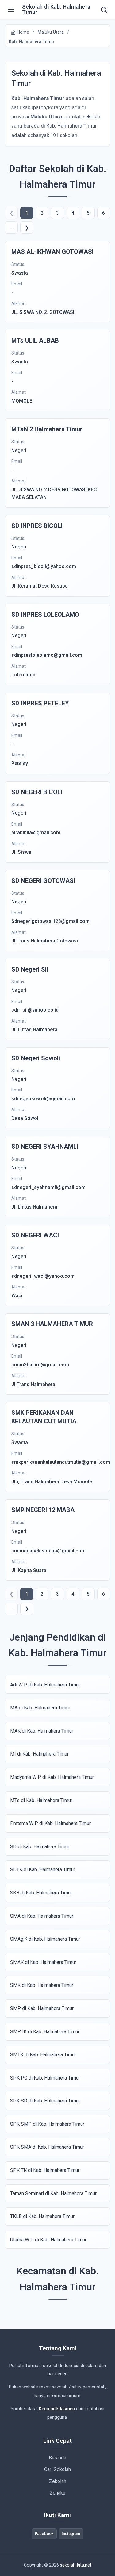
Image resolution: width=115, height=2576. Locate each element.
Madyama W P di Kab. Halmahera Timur (52, 1777)
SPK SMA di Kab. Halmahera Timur (47, 2147)
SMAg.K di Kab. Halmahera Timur (45, 1939)
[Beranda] (104, 10)
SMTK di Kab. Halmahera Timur (43, 2055)
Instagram (71, 2534)
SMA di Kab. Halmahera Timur (42, 1916)
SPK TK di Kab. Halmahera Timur (45, 2170)
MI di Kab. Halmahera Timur (39, 1754)
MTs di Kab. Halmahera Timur (41, 1800)
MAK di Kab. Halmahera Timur (42, 1731)
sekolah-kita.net (76, 2565)
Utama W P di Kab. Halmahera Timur (48, 2240)
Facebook (44, 2534)
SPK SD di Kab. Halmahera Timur (45, 2101)
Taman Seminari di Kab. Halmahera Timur (53, 2193)
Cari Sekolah (57, 2469)
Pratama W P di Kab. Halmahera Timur (50, 1823)
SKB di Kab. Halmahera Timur (41, 1893)
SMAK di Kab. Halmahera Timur (43, 1962)
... (11, 228)
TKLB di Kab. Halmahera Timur (42, 2216)
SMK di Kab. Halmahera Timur (42, 1985)
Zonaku (57, 2493)
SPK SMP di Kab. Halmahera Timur (47, 2124)
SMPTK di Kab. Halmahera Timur (45, 2032)
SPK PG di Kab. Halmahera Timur (45, 2078)
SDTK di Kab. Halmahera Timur (43, 1870)
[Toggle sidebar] (11, 10)
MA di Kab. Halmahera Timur (40, 1708)
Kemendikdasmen (57, 2409)
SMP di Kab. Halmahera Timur (42, 2008)
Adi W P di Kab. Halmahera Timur (45, 1685)
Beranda (57, 2458)
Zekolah (58, 2481)
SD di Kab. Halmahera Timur (40, 1847)
